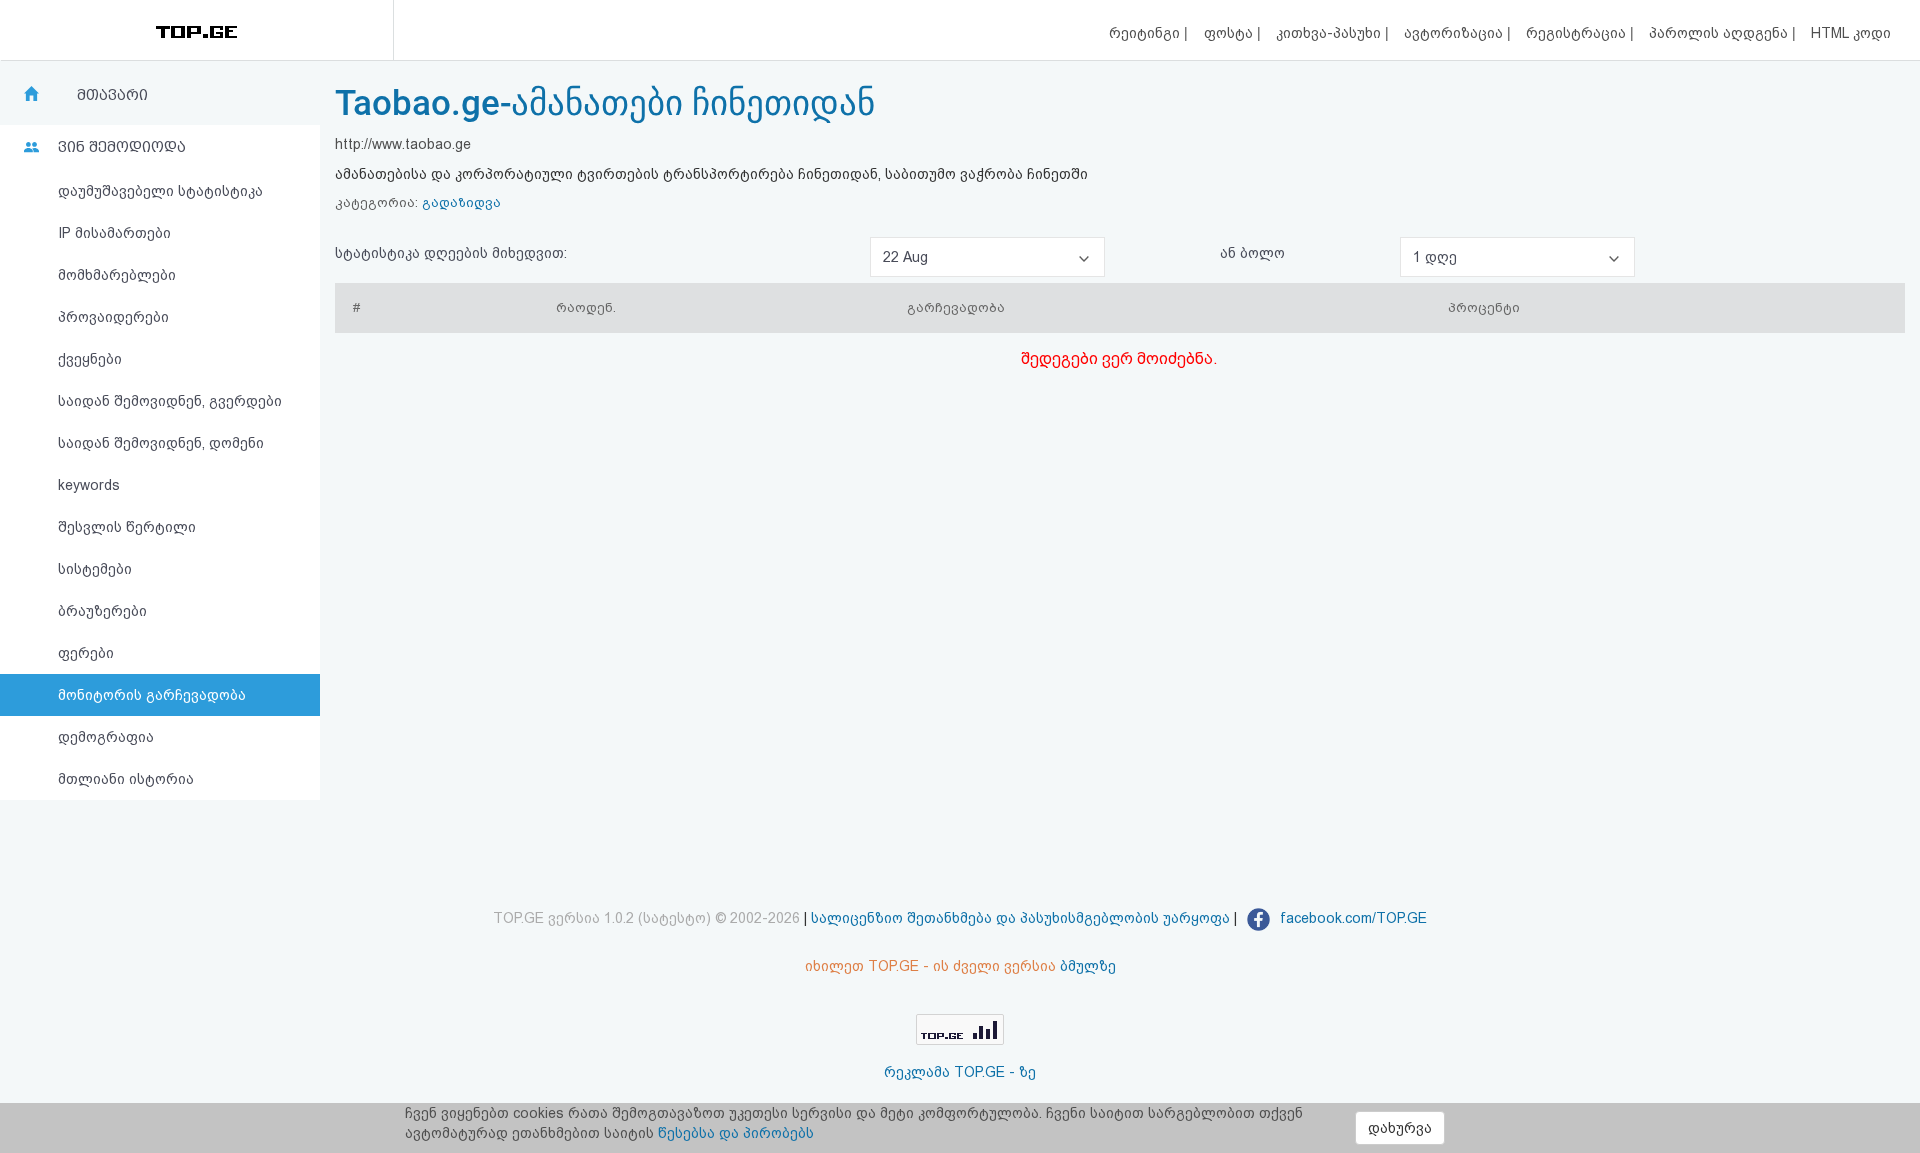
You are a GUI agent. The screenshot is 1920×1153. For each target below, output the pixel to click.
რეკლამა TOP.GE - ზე (960, 1072)
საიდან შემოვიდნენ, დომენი (161, 443)
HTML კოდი (1851, 33)
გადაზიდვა (461, 202)
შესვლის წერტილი (127, 527)
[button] (987, 257)
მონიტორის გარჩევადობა (152, 695)
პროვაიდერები (113, 317)
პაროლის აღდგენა (1720, 33)
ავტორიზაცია (1455, 33)
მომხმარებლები (117, 275)
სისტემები (95, 569)
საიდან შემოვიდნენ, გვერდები (170, 401)
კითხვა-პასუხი (1330, 33)
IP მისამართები (114, 233)
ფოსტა (1230, 33)
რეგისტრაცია (1578, 33)
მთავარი (112, 95)
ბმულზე (1088, 966)
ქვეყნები (90, 359)
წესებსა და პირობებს (736, 1133)
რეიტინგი (1146, 33)
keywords (89, 485)
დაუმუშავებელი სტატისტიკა (160, 191)
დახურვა (1400, 1128)
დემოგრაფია (106, 737)
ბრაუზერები (102, 611)
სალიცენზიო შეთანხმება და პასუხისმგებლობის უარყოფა (1020, 918)
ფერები (86, 653)
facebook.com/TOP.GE (1351, 918)
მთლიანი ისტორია (126, 779)
